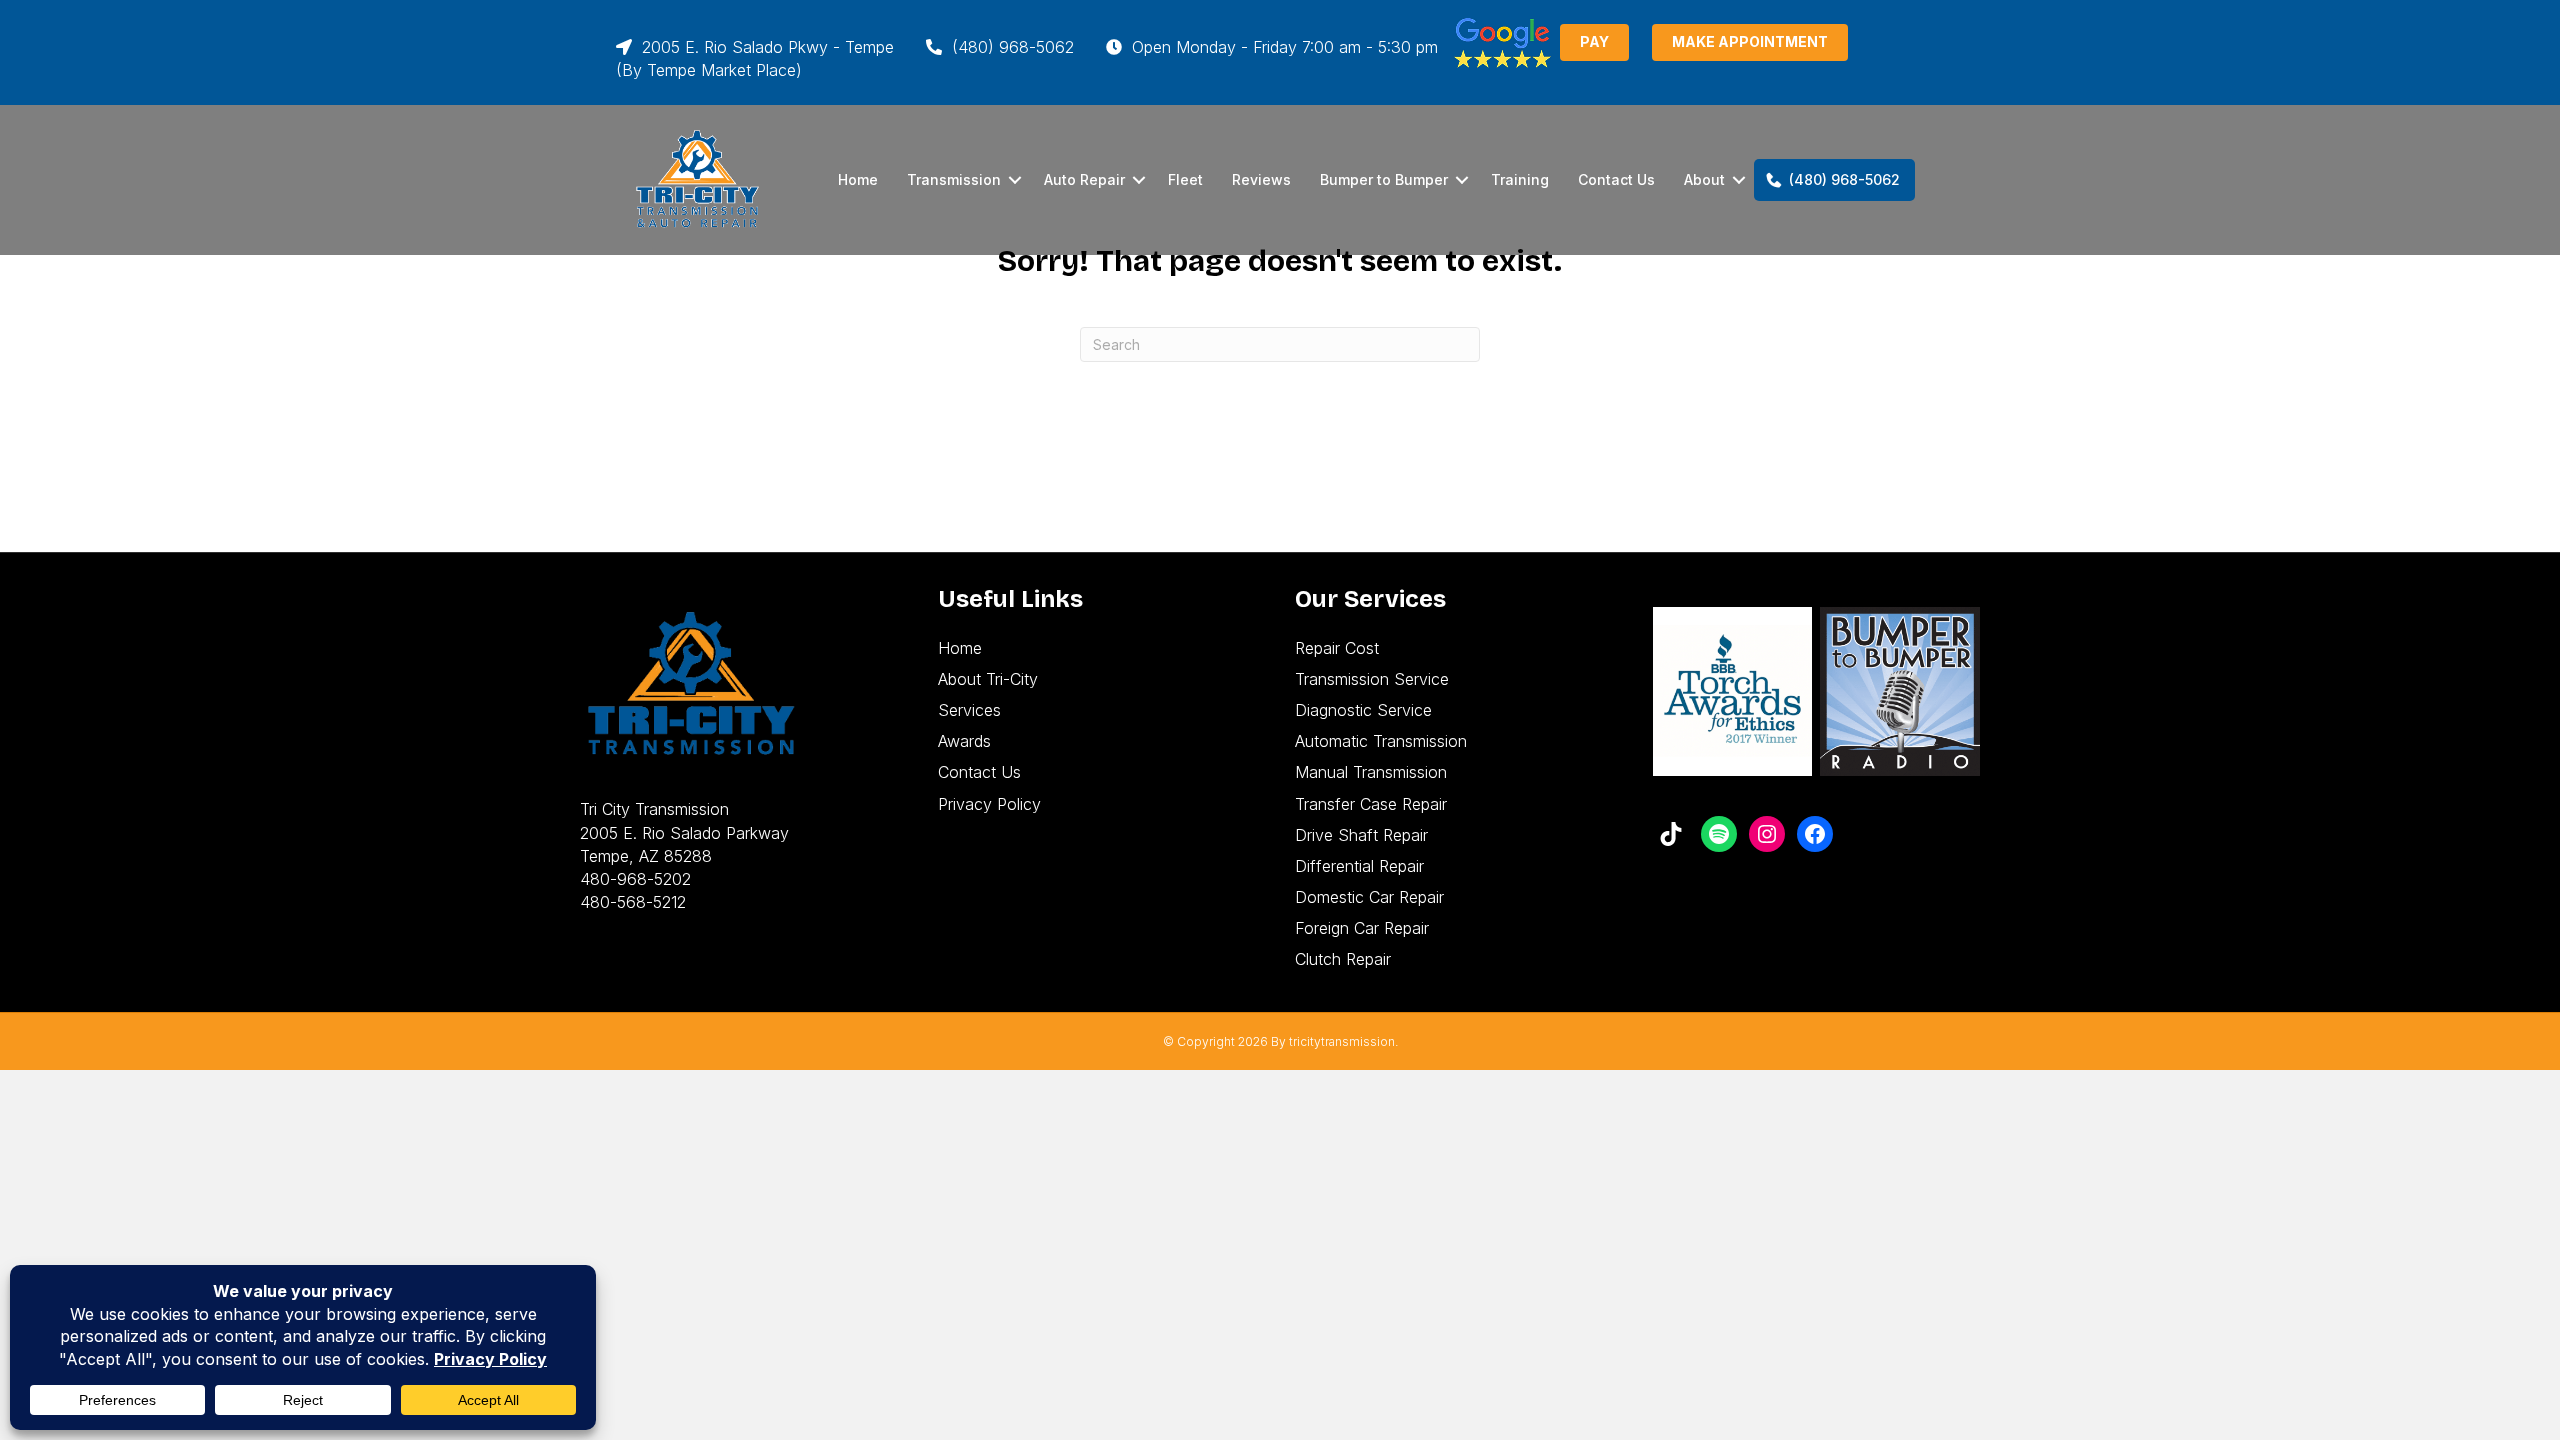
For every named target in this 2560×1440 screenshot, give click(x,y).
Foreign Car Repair (1362, 928)
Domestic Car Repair (1369, 897)
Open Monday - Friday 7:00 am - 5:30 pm (1282, 47)
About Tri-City (988, 679)
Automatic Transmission (1381, 741)
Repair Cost (1337, 648)
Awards (964, 741)
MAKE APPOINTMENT (1750, 41)
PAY (1594, 41)
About (1704, 179)
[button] (1015, 180)
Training (1520, 179)
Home (858, 179)
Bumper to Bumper (1384, 179)
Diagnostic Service (1363, 710)
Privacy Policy (989, 804)
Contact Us (1616, 179)
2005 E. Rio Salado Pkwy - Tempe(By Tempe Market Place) (755, 58)
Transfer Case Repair (1371, 804)
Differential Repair (1359, 866)
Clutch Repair (1343, 959)
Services (969, 710)
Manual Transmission (1371, 772)
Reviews (1261, 179)
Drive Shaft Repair (1361, 835)
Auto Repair (1084, 179)
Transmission (954, 179)
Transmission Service (1372, 679)
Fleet (1185, 179)
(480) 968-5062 (1010, 47)
